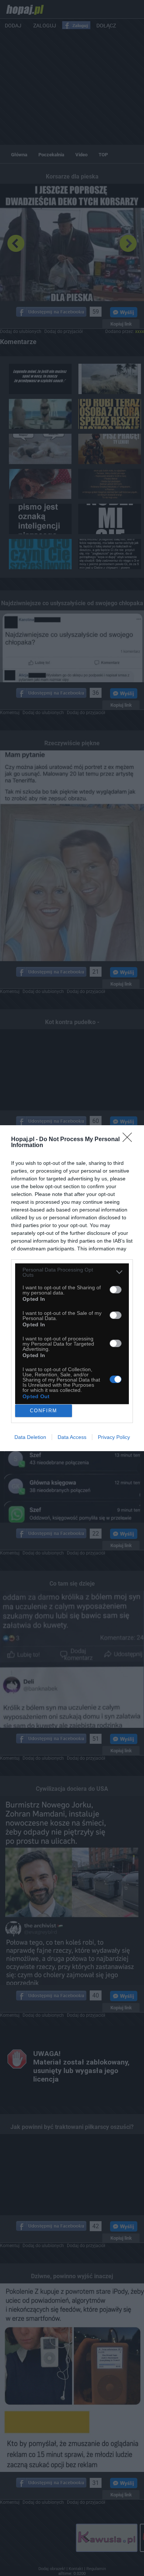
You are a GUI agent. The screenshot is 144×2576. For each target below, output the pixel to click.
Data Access (72, 1437)
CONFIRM (44, 1411)
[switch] (116, 1290)
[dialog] (72, 1288)
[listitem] (72, 1272)
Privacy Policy (114, 1437)
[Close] (130, 1140)
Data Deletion (30, 1437)
